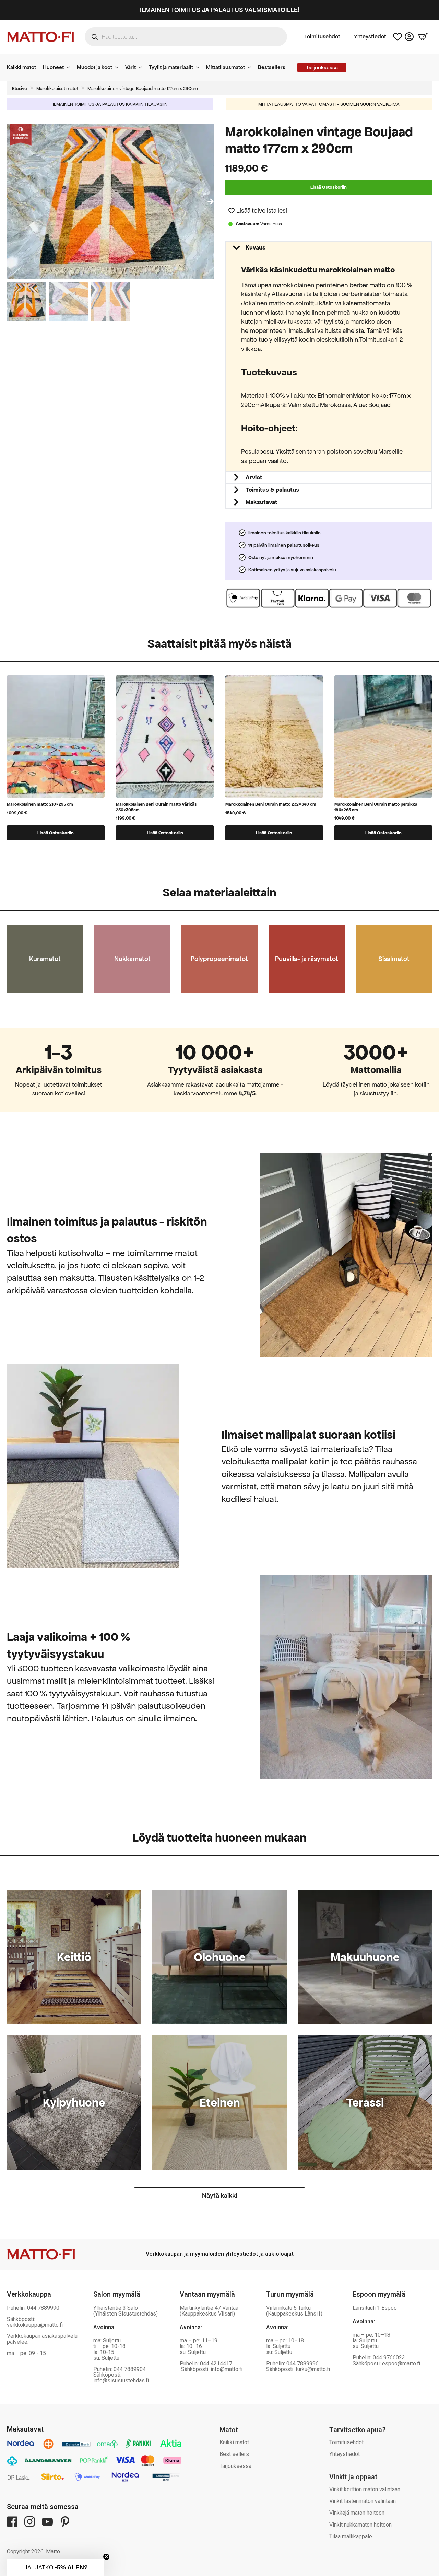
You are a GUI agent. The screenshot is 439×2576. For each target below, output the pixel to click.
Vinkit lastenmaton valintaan (363, 2501)
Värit (130, 67)
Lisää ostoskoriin (329, 187)
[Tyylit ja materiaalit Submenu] (200, 67)
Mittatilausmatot (226, 67)
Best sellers (234, 2454)
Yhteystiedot (370, 37)
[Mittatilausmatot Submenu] (251, 67)
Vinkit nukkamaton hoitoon (360, 2525)
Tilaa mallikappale (351, 2536)
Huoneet (53, 67)
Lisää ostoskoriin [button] (56, 833)
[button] (211, 201)
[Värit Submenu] (142, 67)
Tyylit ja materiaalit (171, 67)
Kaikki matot (21, 67)
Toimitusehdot (322, 37)
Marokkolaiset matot (57, 88)
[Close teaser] (106, 2557)
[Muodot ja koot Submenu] (119, 67)
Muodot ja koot (94, 67)
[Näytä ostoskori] (423, 37)
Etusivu (20, 88)
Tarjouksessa (235, 2466)
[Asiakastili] (409, 37)
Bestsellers (272, 67)
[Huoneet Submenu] (70, 67)
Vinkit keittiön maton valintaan (365, 2489)
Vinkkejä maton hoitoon (357, 2513)
